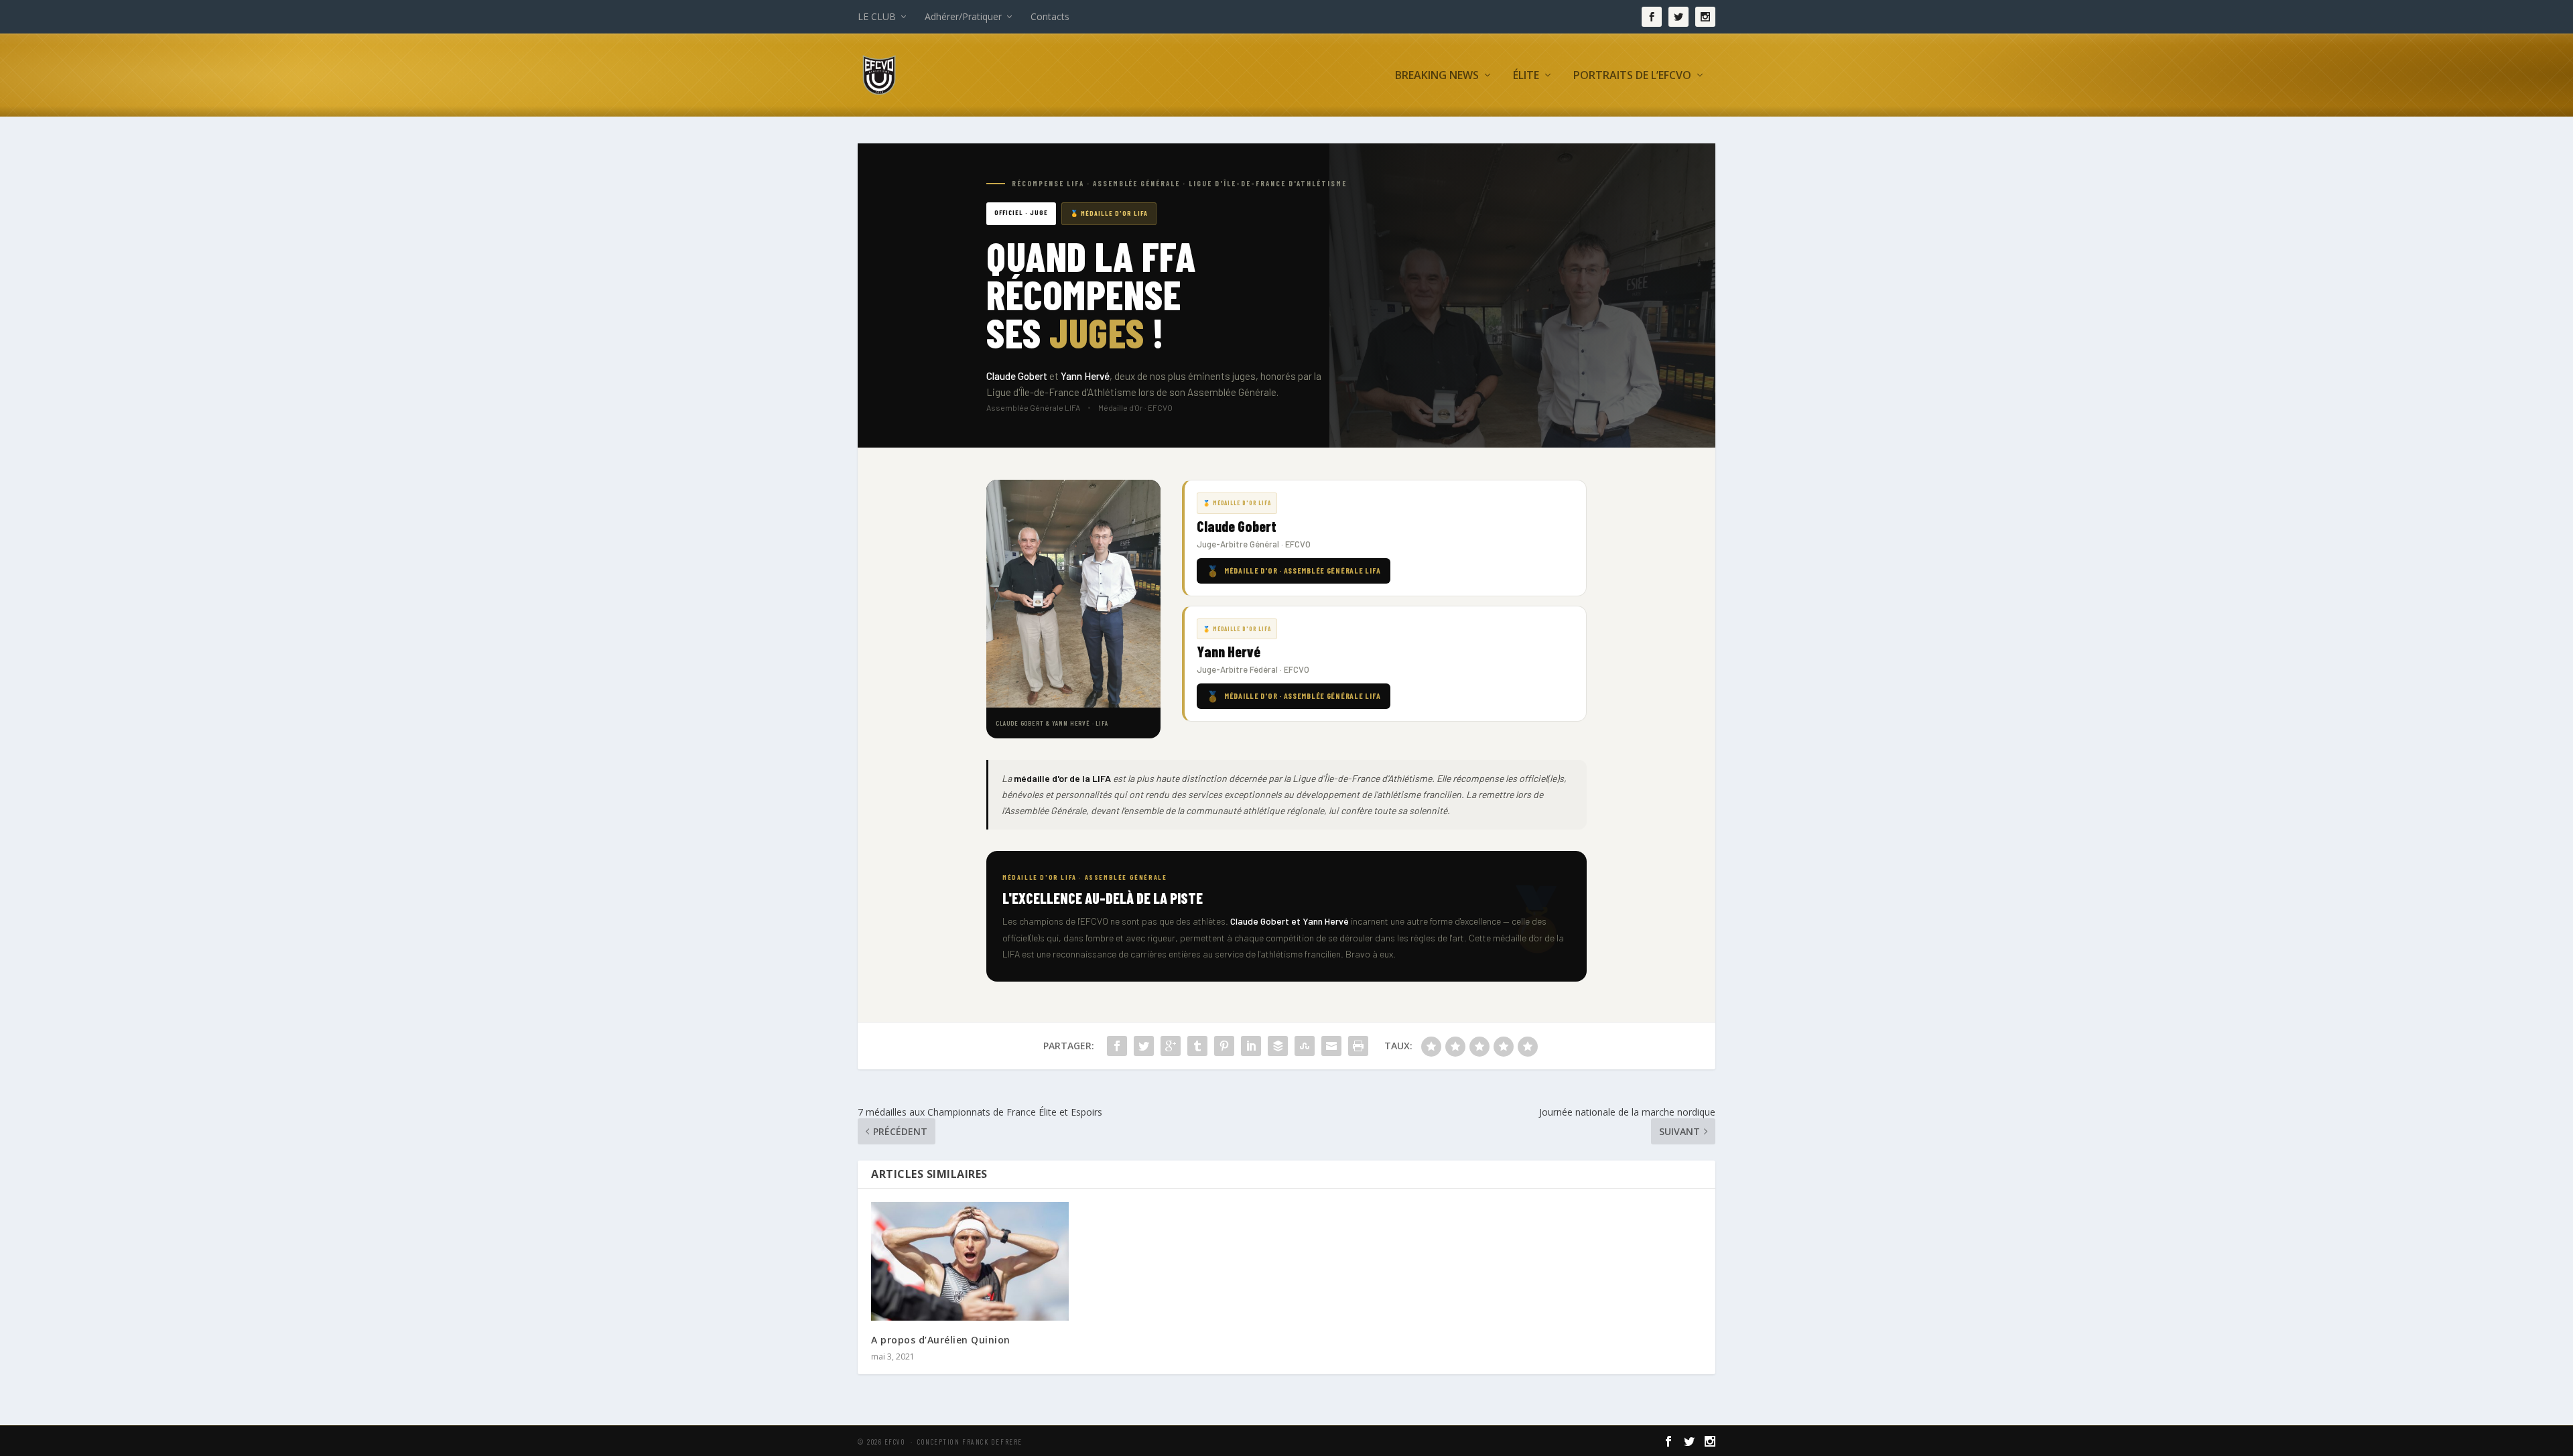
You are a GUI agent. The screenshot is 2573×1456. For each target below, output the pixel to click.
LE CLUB (877, 16)
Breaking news (1437, 76)
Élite (1526, 76)
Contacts (1050, 16)
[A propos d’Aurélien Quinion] (970, 1261)
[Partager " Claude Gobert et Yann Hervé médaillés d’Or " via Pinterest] (1224, 1046)
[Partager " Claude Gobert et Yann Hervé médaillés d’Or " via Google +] (1171, 1046)
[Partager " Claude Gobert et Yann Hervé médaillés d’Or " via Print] (1358, 1046)
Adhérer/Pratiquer (963, 16)
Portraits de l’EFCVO (1632, 76)
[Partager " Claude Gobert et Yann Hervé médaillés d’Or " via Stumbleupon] (1305, 1046)
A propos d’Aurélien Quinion (941, 1340)
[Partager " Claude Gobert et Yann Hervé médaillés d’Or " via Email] (1331, 1046)
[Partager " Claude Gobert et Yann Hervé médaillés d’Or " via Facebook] (1117, 1046)
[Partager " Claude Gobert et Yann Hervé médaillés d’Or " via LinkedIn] (1251, 1046)
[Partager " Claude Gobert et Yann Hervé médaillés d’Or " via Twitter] (1144, 1046)
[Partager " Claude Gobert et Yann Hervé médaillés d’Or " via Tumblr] (1197, 1046)
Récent (1457, 146)
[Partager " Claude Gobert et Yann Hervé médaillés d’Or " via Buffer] (1278, 1046)
